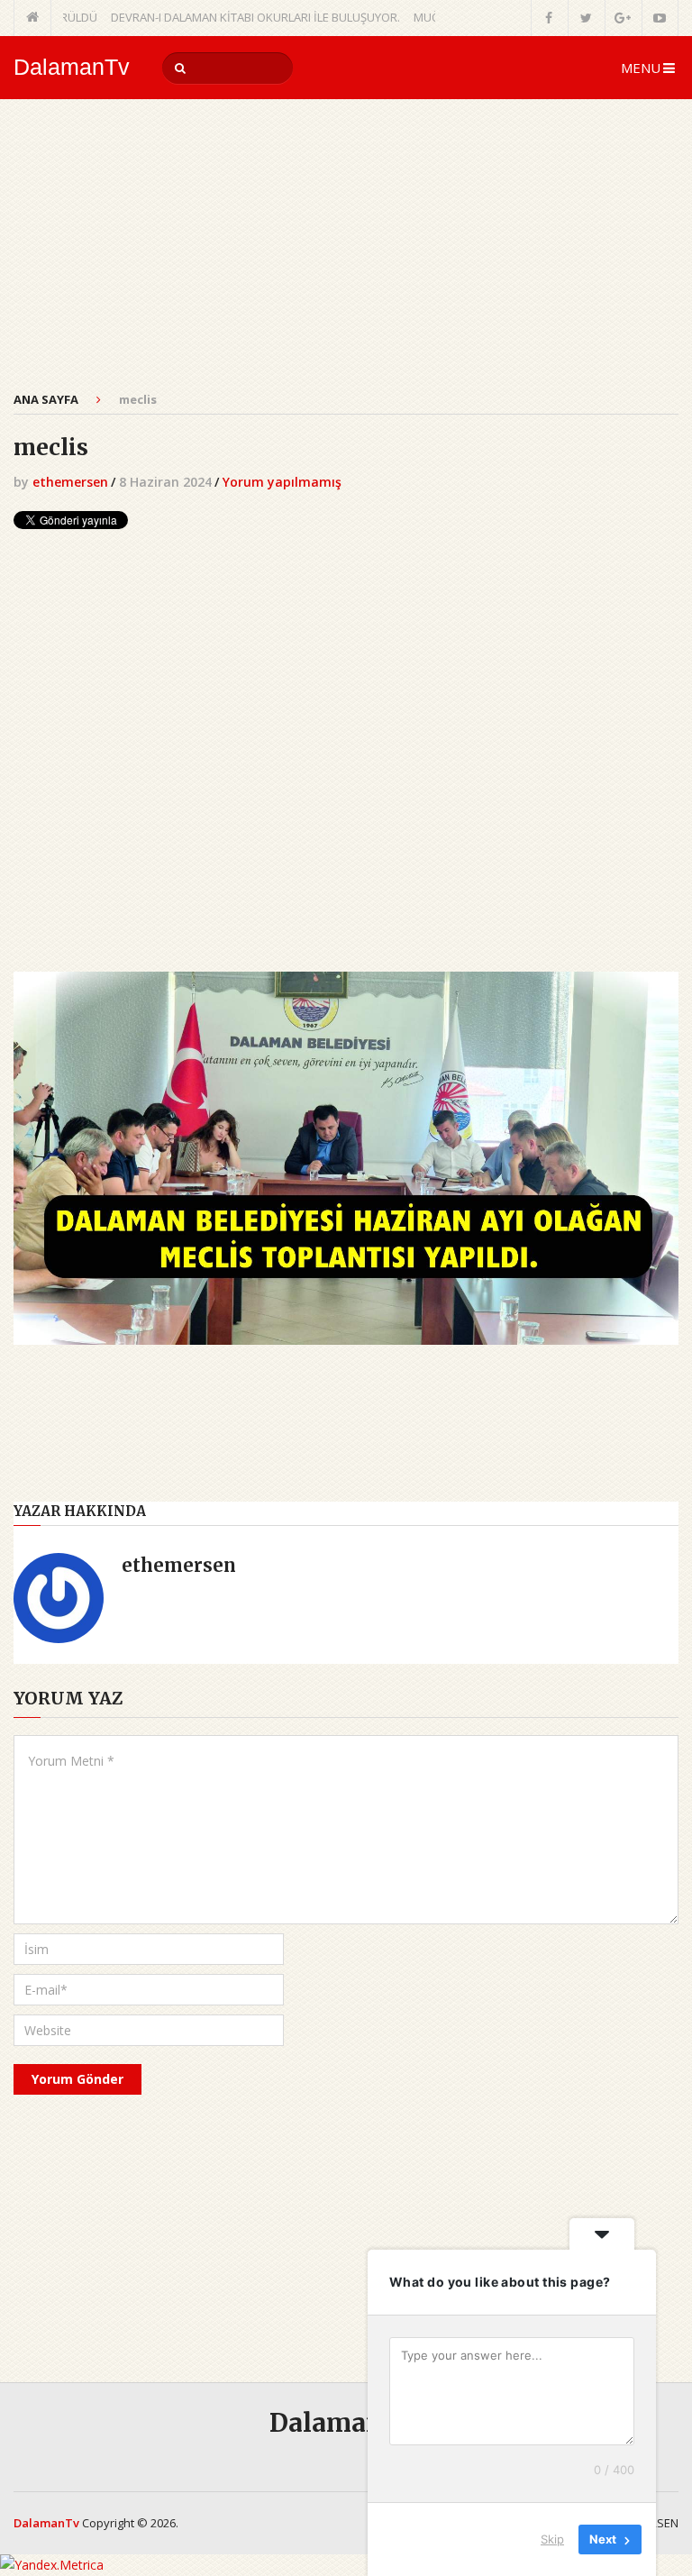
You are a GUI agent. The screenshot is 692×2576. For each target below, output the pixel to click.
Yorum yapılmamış (282, 482)
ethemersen (70, 482)
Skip (552, 2539)
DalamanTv (72, 67)
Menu (641, 68)
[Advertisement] (346, 255)
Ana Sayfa (46, 399)
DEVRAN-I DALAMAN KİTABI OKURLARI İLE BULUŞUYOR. (224, 17)
